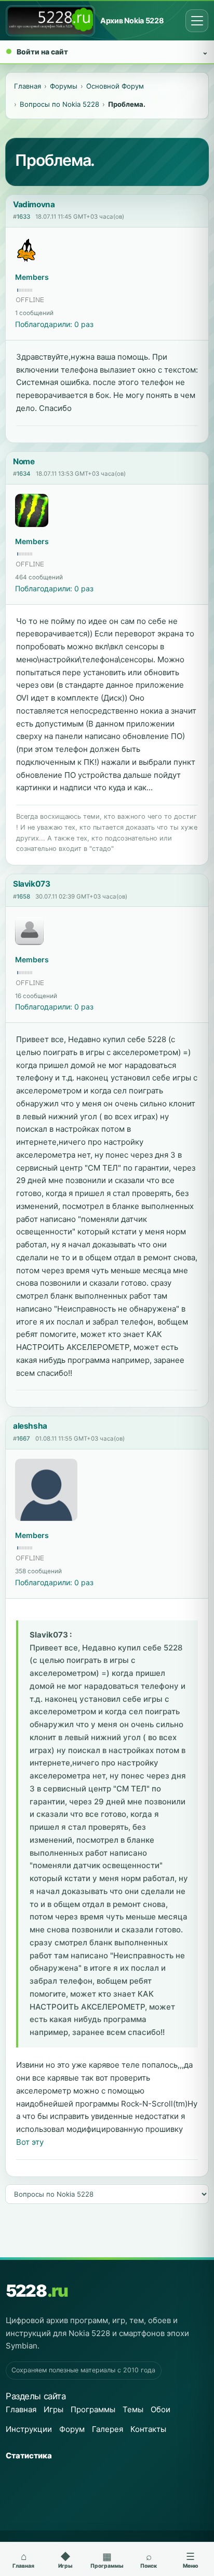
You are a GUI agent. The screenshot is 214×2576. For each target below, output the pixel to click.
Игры (53, 2409)
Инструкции (29, 2429)
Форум (72, 2429)
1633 (23, 217)
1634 (24, 474)
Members (32, 277)
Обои (160, 2409)
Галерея (108, 2429)
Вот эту (30, 2142)
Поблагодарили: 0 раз (54, 324)
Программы (93, 2409)
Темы (133, 2409)
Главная (21, 2409)
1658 (23, 896)
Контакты (148, 2429)
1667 (23, 1439)
